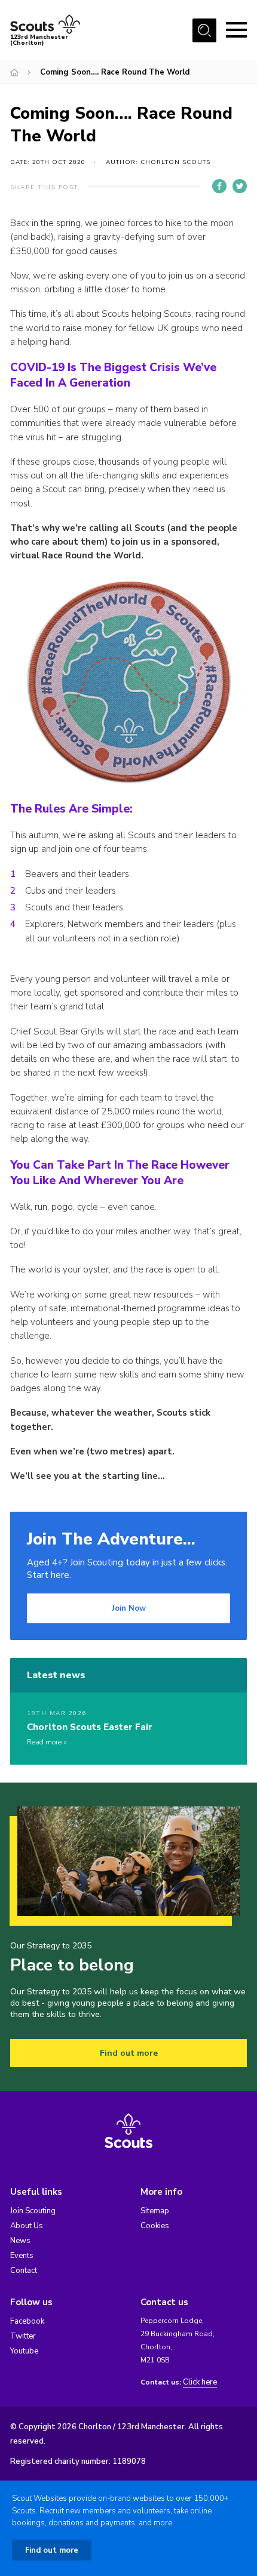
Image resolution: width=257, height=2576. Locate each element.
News (20, 2241)
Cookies (155, 2226)
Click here (200, 2382)
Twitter (23, 2336)
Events (22, 2256)
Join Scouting (33, 2211)
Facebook (27, 2321)
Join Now (129, 1608)
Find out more (129, 2053)
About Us (27, 2226)
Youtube (24, 2351)
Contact (24, 2271)
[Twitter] (240, 186)
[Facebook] (219, 186)
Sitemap (155, 2211)
